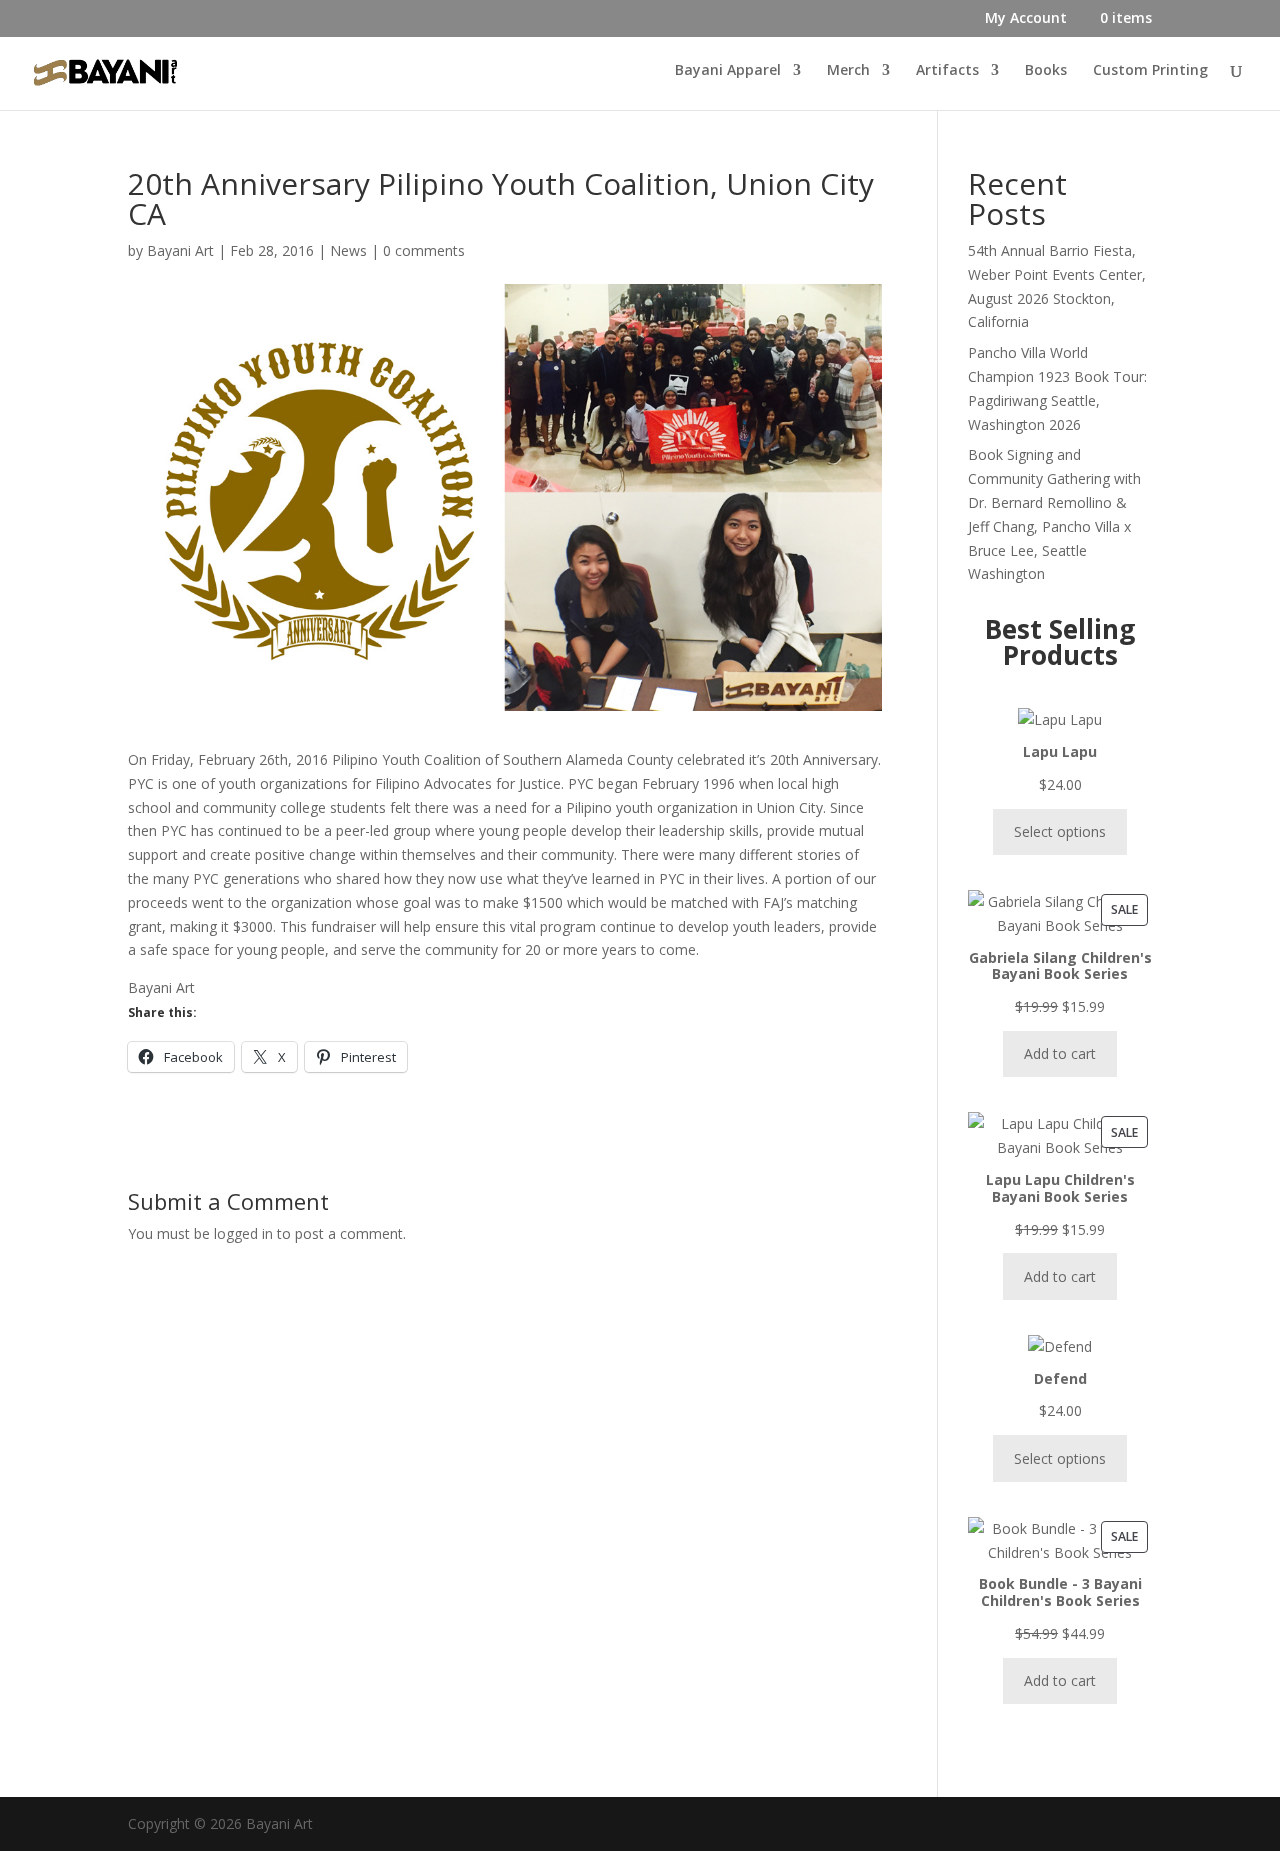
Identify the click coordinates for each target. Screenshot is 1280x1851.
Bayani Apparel (728, 71)
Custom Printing (1150, 71)
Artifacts (947, 71)
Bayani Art (180, 250)
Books (1046, 71)
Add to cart (1060, 1053)
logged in (243, 1233)
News (348, 250)
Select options (1060, 831)
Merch (848, 71)
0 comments (424, 250)
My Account (1026, 19)
